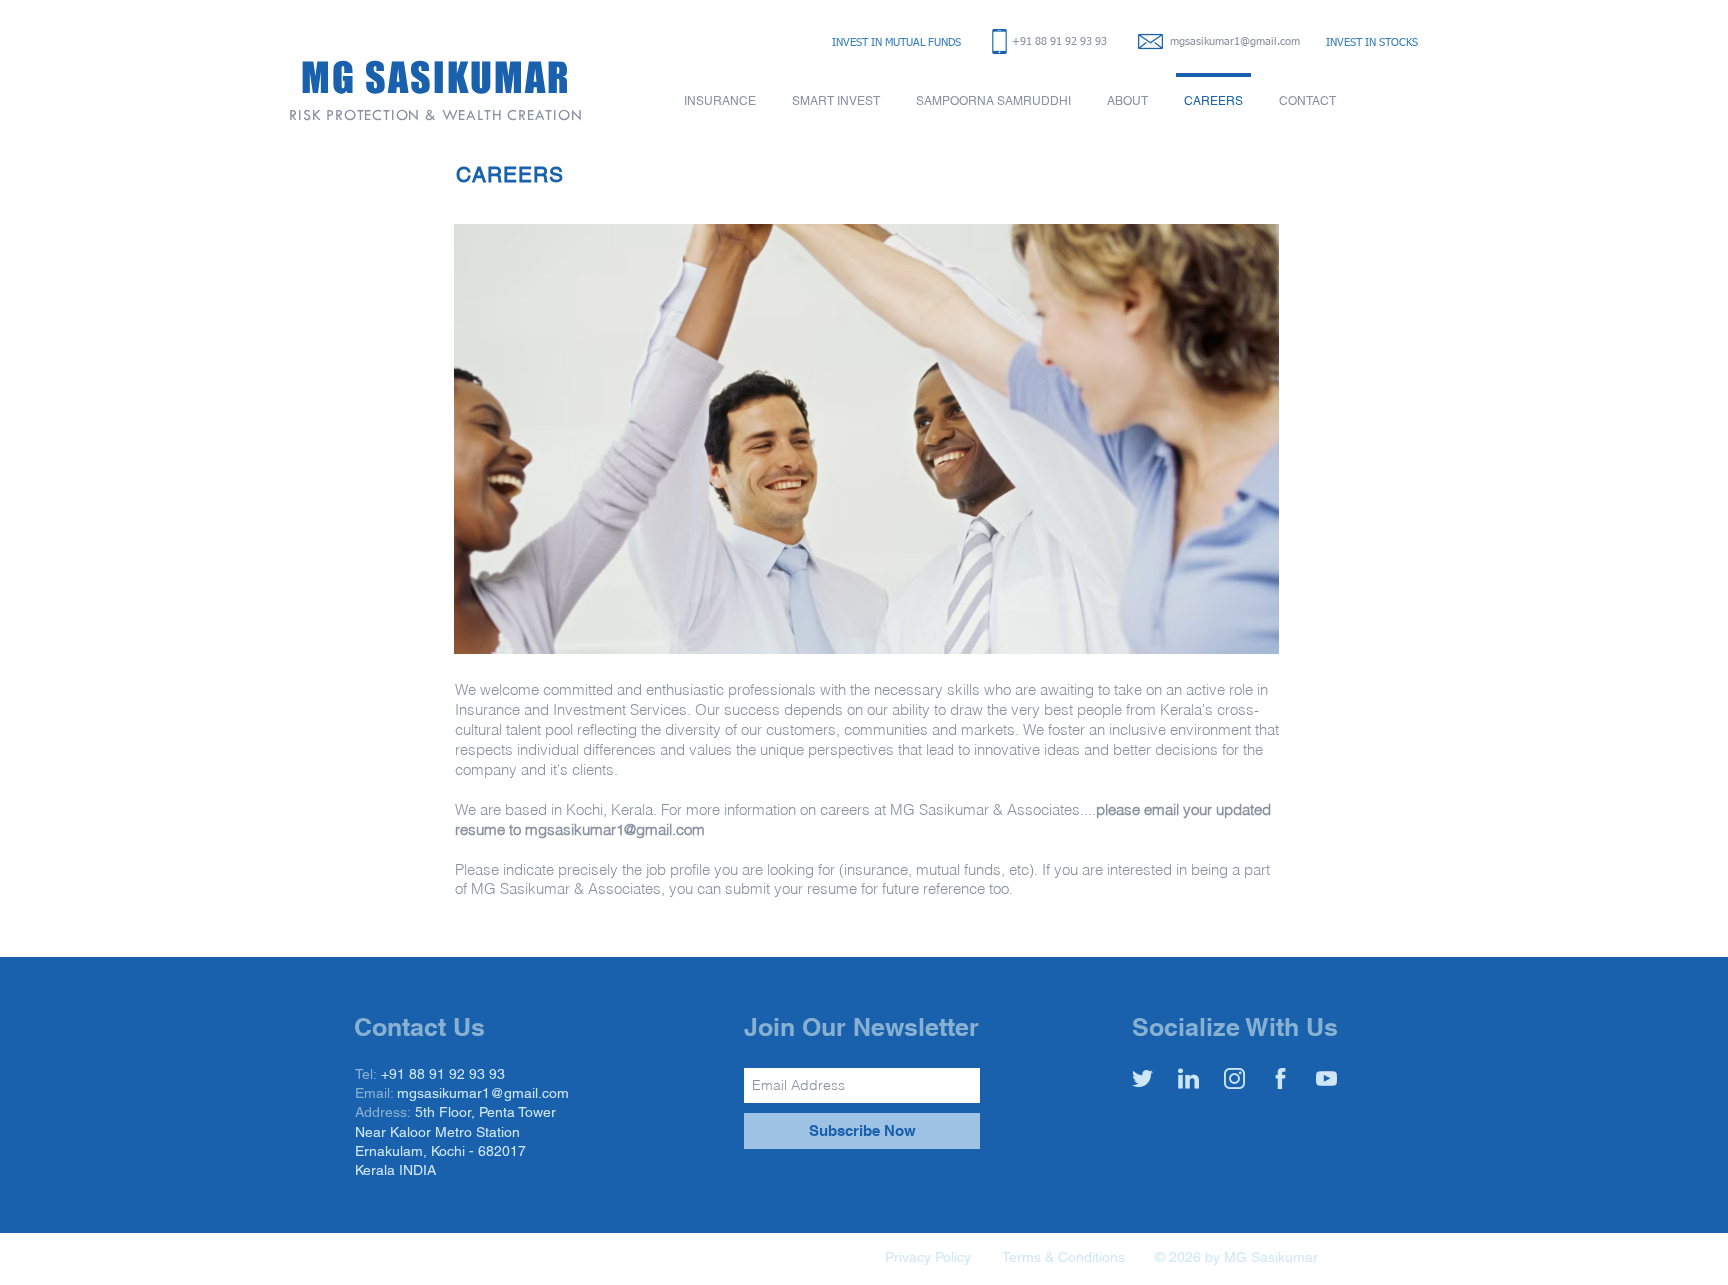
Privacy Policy (928, 1257)
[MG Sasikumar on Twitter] (1142, 1078)
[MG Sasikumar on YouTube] (1326, 1078)
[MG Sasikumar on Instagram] (1234, 1078)
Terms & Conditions (1063, 1257)
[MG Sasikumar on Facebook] (1280, 1078)
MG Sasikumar (1271, 1257)
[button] (720, 92)
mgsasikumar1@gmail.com (1235, 41)
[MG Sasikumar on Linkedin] (1188, 1078)
